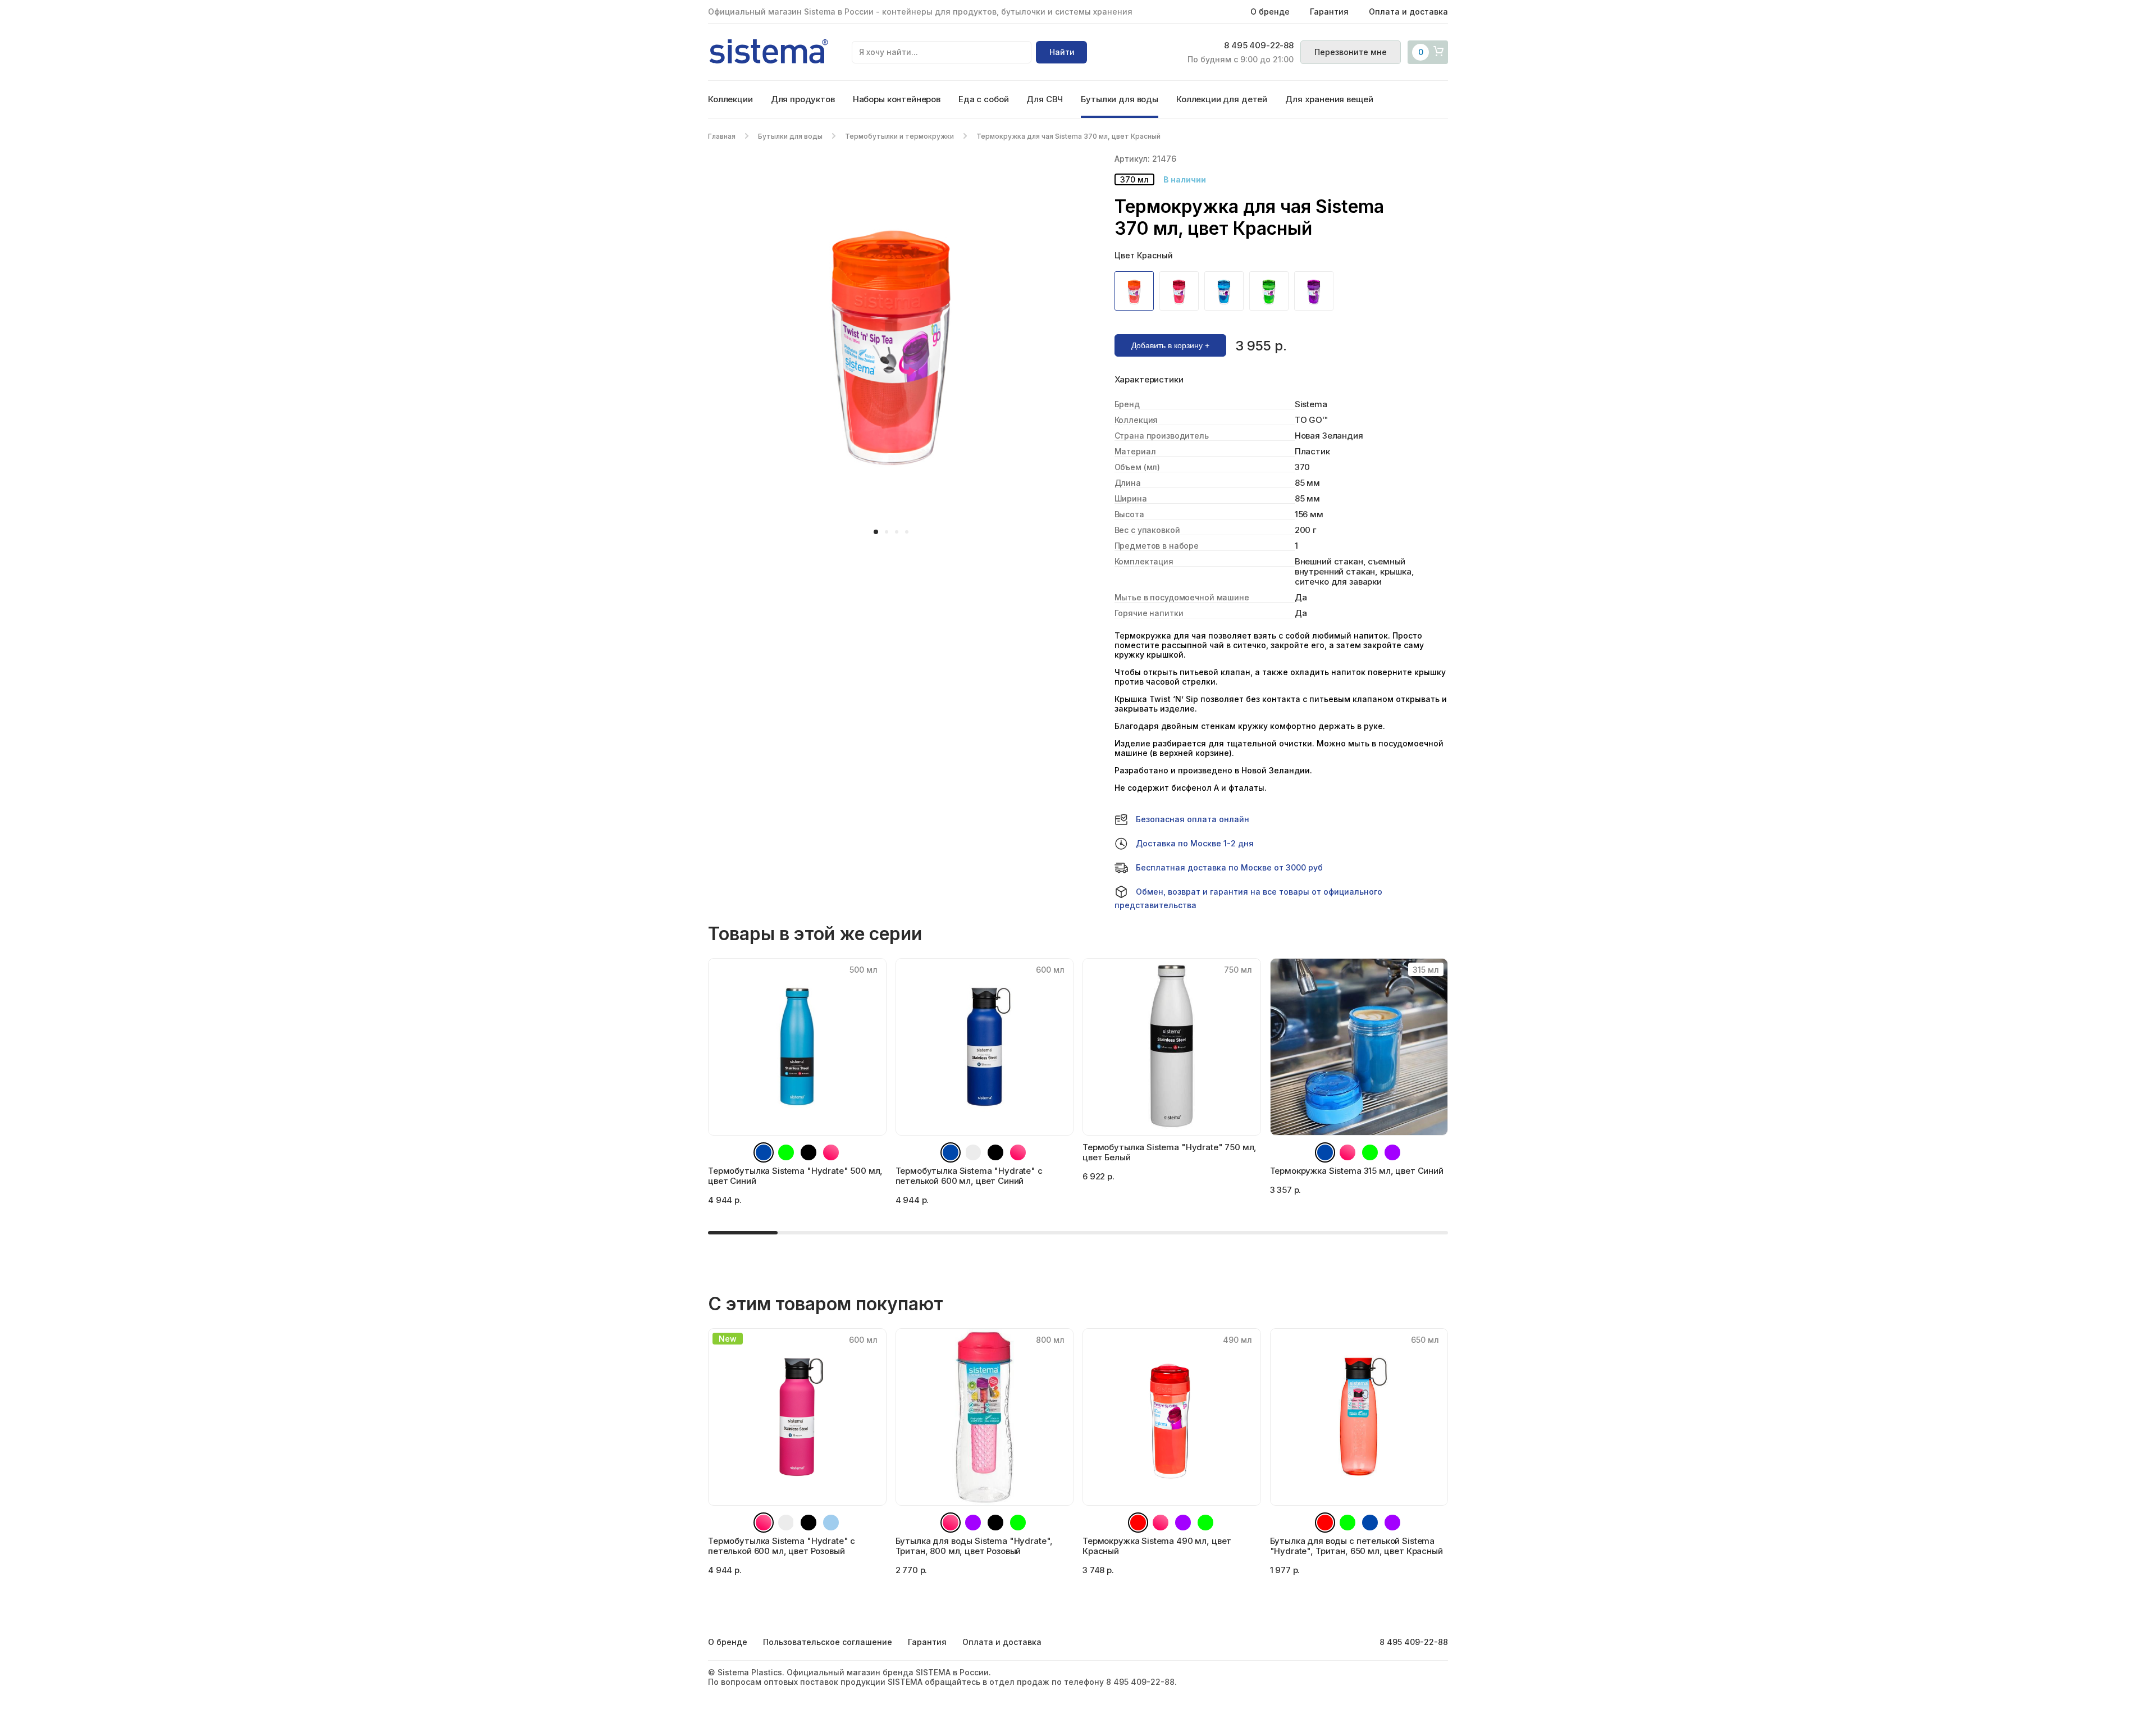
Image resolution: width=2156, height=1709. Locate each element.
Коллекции (730, 99)
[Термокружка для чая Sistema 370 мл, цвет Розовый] (1182, 291)
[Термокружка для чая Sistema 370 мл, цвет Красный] (1137, 291)
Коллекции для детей (1222, 99)
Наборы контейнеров (897, 99)
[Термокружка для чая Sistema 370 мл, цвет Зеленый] (1272, 291)
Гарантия (1329, 12)
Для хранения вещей (1329, 99)
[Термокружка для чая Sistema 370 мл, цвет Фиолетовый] (1317, 291)
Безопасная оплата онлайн (1193, 819)
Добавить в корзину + (1170, 345)
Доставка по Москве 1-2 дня (1195, 843)
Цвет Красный (1144, 255)
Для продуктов (803, 99)
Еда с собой (983, 99)
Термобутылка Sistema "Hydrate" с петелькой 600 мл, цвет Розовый (782, 1546)
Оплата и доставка (1408, 12)
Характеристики (1149, 380)
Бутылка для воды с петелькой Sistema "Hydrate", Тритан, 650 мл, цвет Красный (1356, 1546)
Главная (722, 136)
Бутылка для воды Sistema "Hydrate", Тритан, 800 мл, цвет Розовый (974, 1546)
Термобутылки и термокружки (899, 136)
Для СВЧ (1045, 99)
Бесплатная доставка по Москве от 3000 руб (1229, 867)
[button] (876, 532)
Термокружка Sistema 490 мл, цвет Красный (1157, 1546)
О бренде (1270, 12)
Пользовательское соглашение (828, 1642)
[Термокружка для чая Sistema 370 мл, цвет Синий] (1227, 291)
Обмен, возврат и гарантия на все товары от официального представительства (1248, 898)
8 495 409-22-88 (1259, 45)
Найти (1062, 52)
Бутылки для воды (1120, 99)
